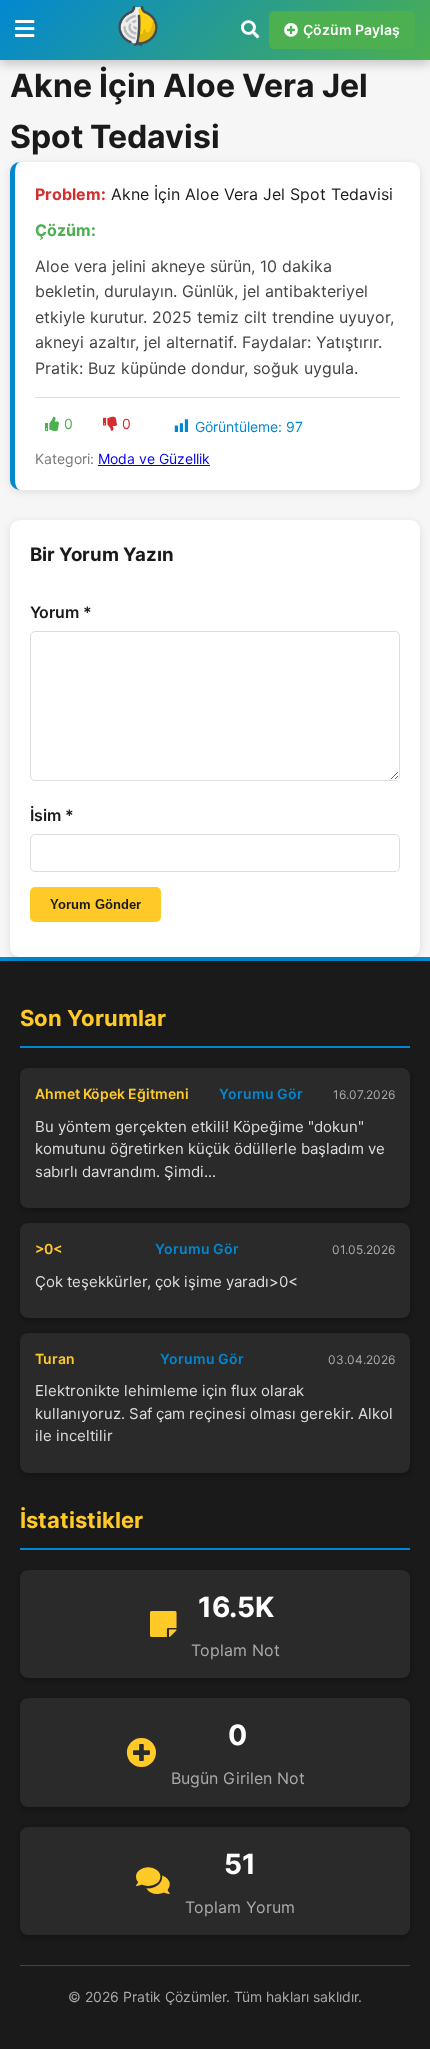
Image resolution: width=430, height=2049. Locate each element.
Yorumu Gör (261, 1093)
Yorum (61, 612)
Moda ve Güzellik (154, 458)
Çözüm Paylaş (351, 29)
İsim (52, 815)
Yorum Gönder (95, 904)
